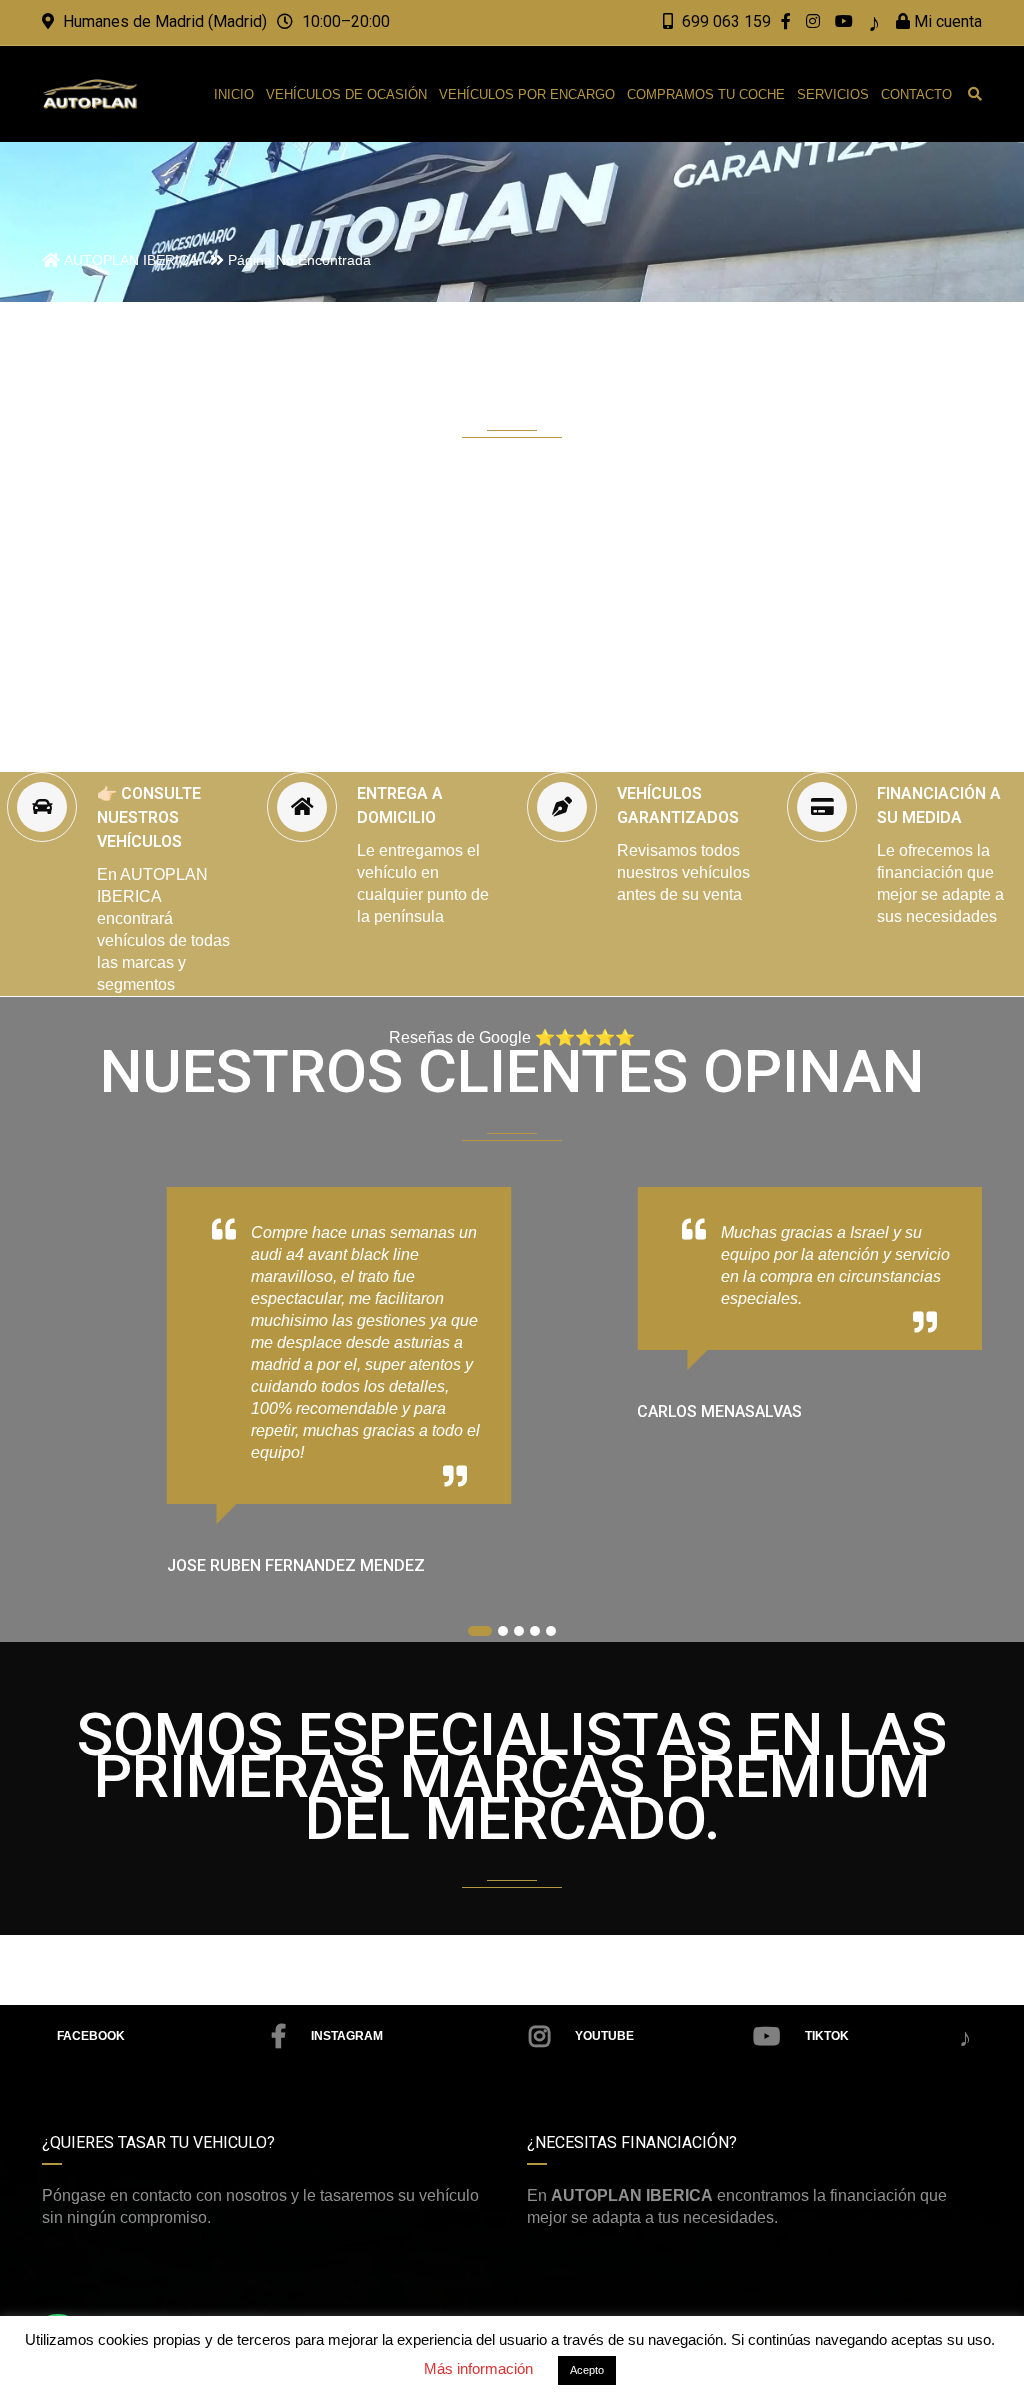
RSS (886, 2038)
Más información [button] (478, 2368)
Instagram (347, 2036)
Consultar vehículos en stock (530, 689)
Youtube (604, 2036)
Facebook (91, 2036)
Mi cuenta (946, 21)
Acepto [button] (587, 2370)
